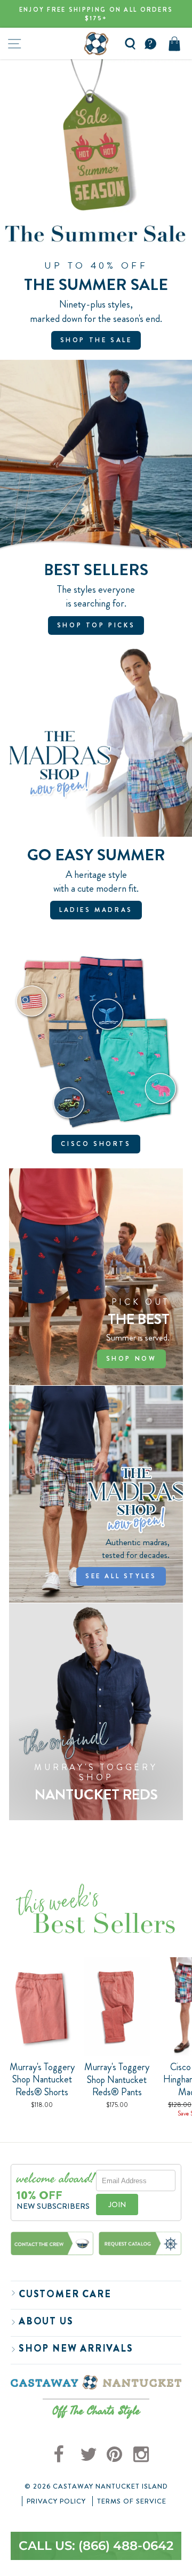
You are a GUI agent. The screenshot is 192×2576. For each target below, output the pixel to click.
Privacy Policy (56, 2501)
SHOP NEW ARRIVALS (76, 2348)
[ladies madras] (96, 788)
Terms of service (132, 2501)
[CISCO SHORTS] (96, 1059)
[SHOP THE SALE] (96, 209)
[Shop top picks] (96, 502)
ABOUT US (46, 2321)
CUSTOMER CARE (65, 2294)
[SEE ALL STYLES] (96, 1494)
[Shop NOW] (96, 1277)
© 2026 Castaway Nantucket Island (96, 2486)
